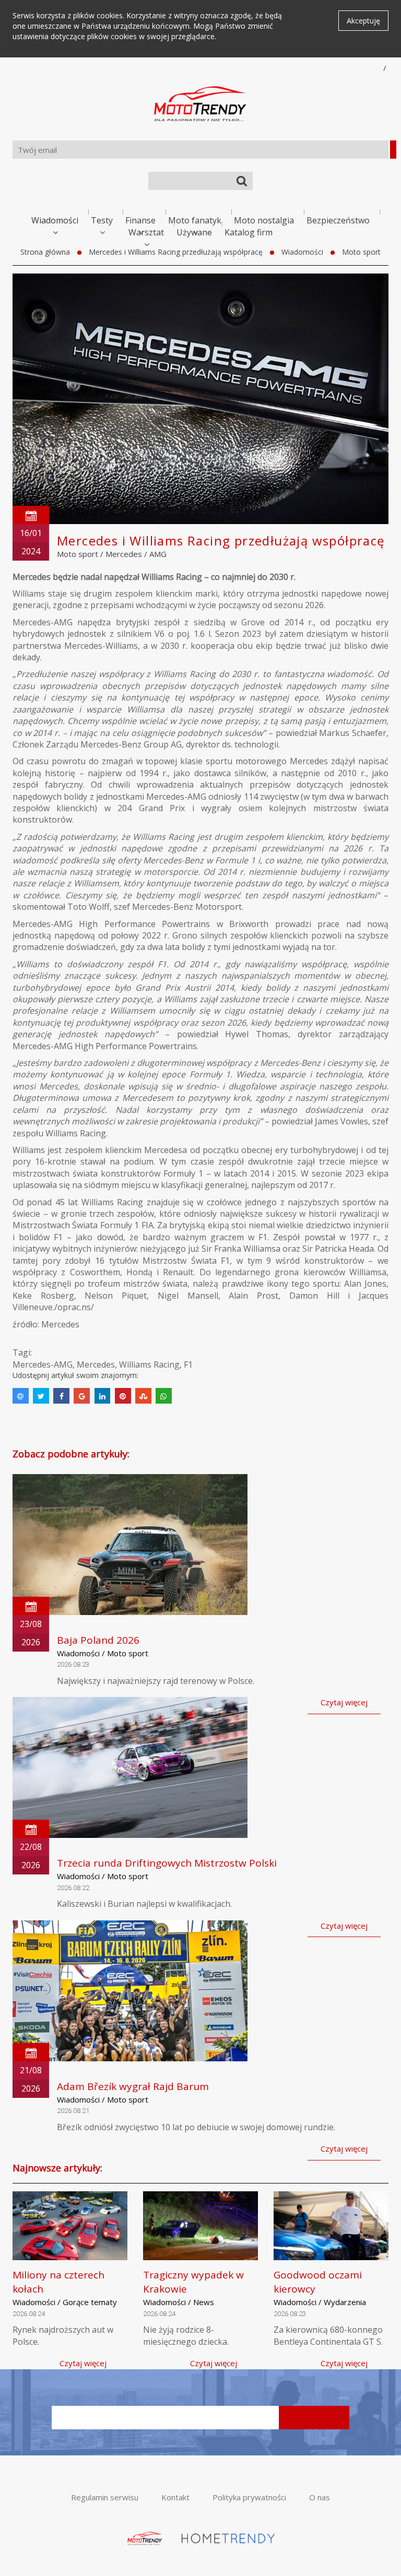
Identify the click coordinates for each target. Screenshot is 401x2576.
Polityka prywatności (249, 2497)
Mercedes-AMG (43, 1364)
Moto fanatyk (195, 220)
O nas (320, 2497)
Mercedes (124, 554)
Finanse (140, 220)
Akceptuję (363, 21)
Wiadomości (55, 220)
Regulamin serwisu (105, 2497)
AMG (158, 554)
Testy (102, 220)
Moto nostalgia (264, 220)
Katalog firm (249, 232)
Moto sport (361, 252)
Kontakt (175, 2497)
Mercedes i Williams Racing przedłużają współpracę (176, 252)
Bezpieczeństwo (338, 220)
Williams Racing (149, 1364)
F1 (188, 1364)
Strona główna (45, 252)
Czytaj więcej (344, 1702)
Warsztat (146, 232)
